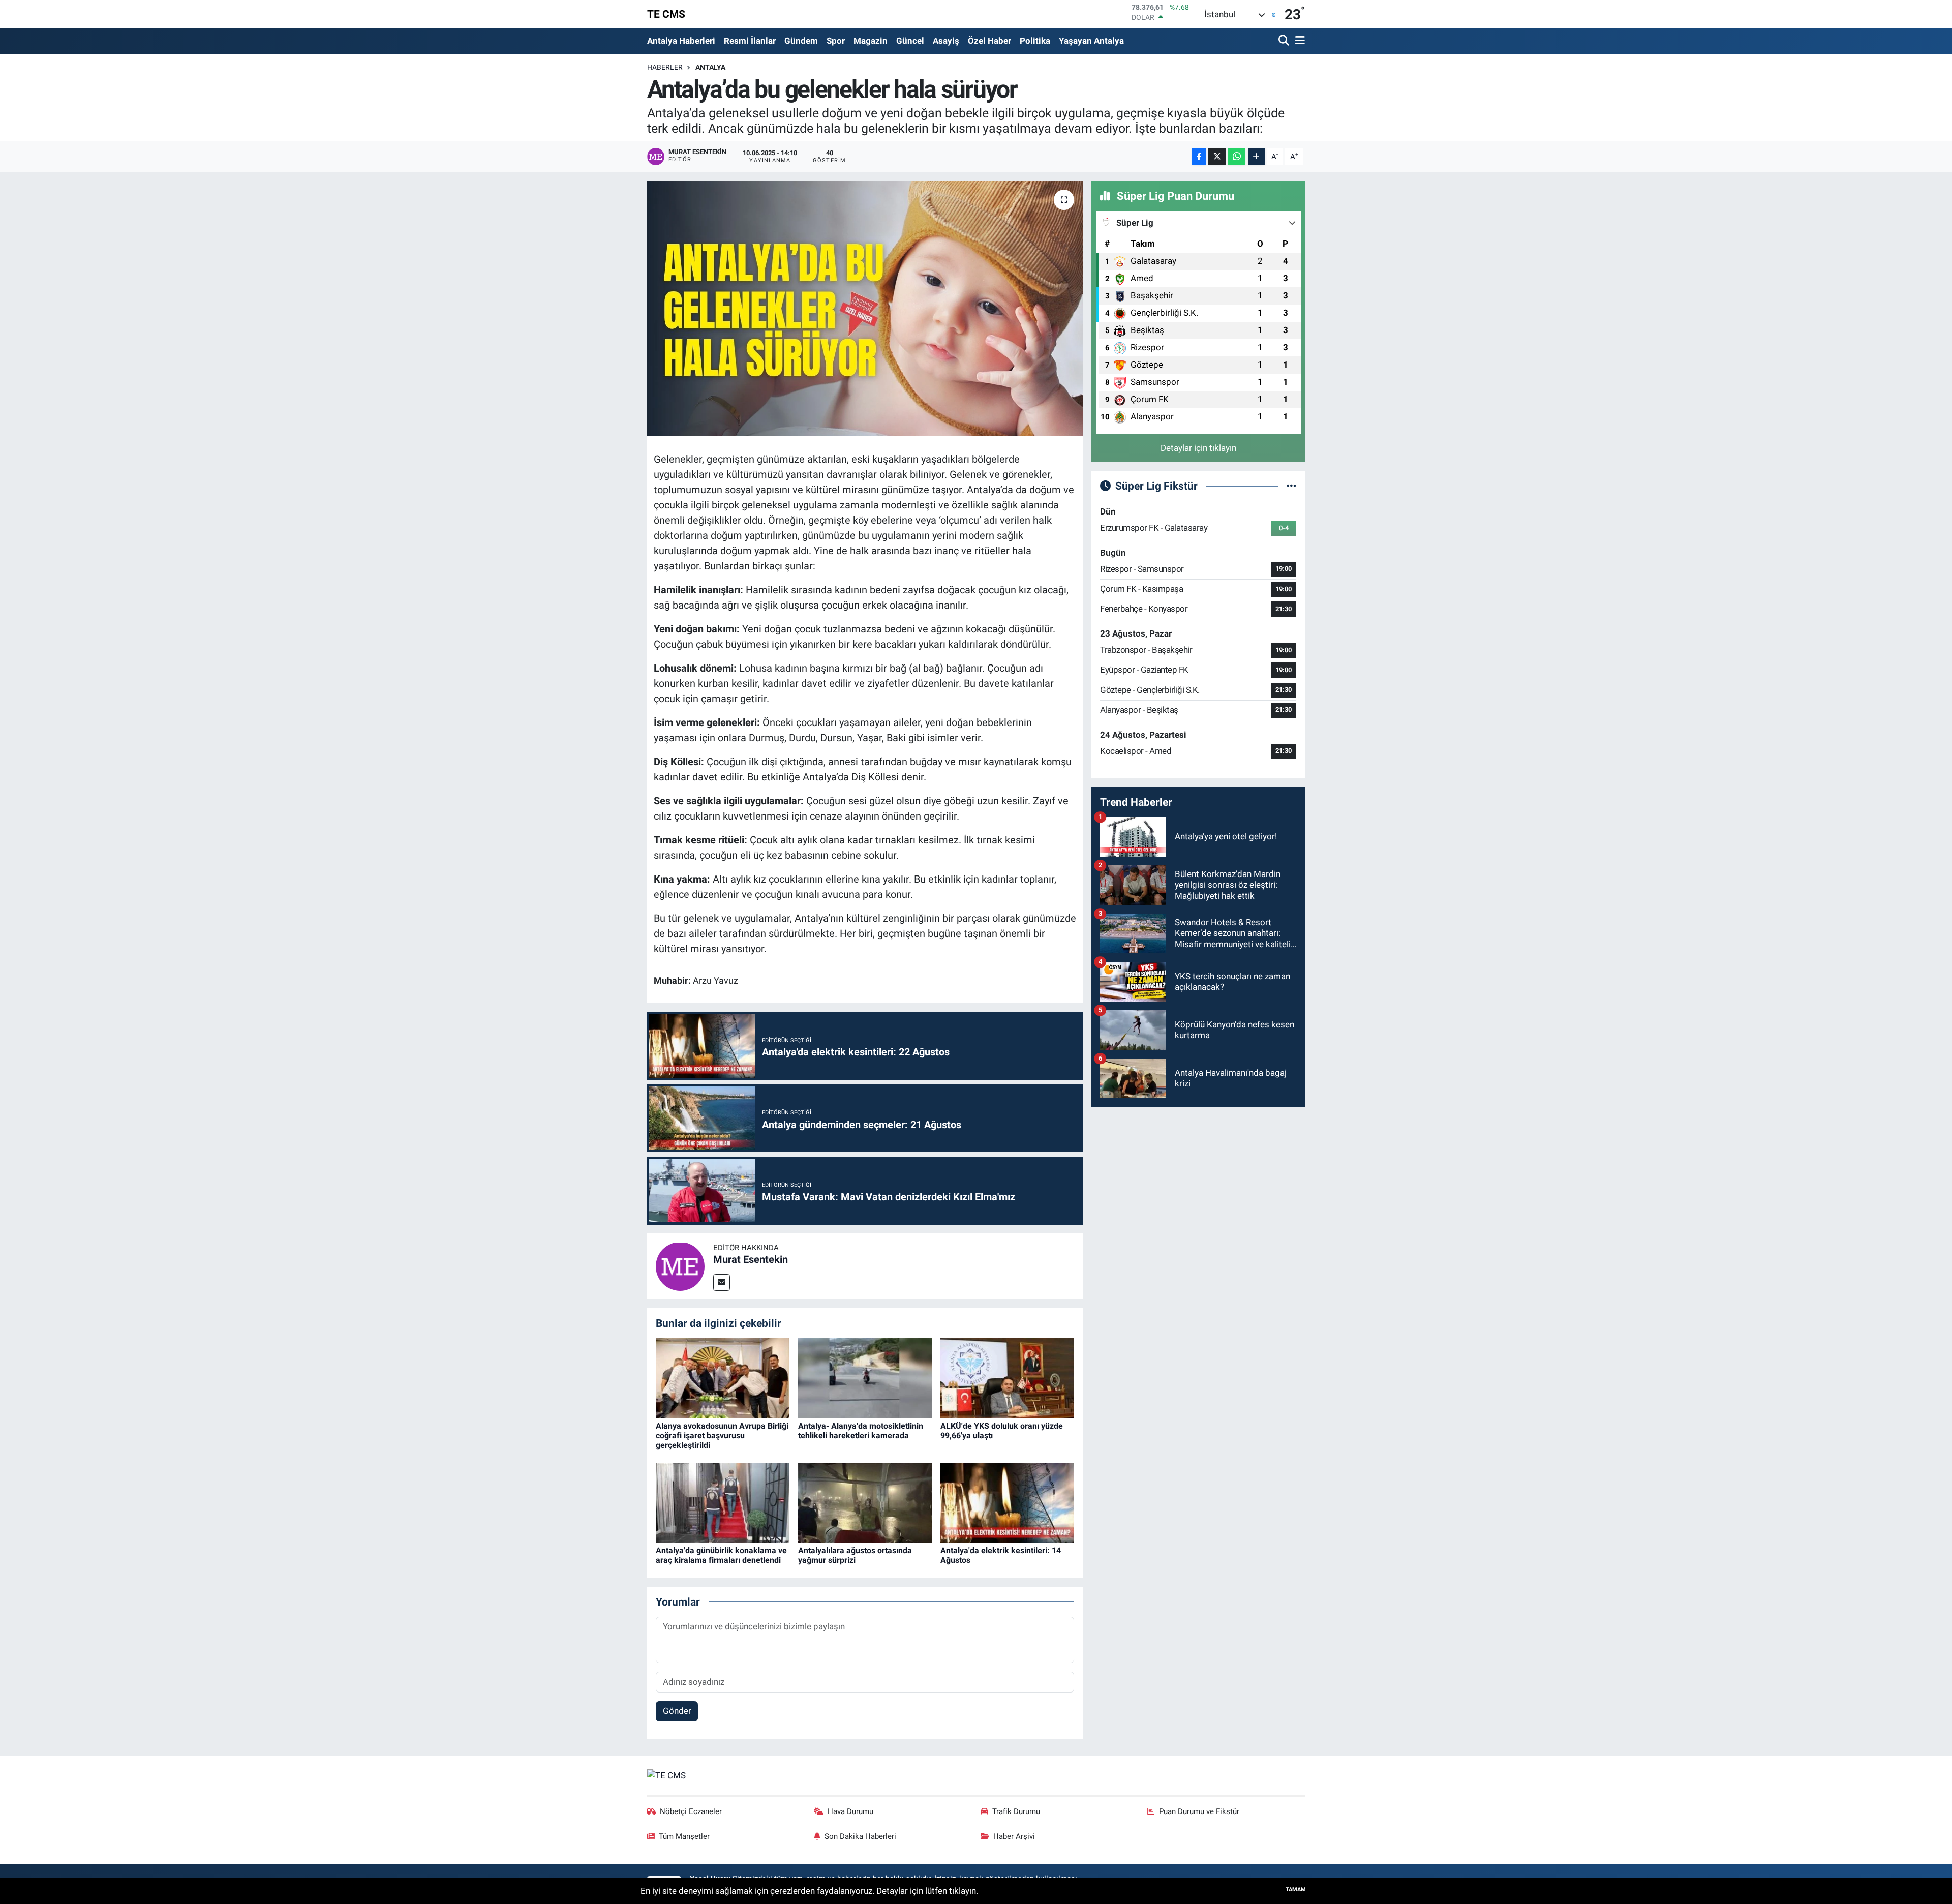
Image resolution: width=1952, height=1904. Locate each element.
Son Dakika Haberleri (860, 1836)
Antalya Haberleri (681, 41)
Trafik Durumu (1016, 1811)
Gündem (801, 41)
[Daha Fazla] (1256, 156)
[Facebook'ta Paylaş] (1199, 156)
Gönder (677, 1711)
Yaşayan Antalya (1091, 41)
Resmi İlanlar (750, 41)
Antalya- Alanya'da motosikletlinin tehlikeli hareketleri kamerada (861, 1431)
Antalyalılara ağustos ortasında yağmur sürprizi (855, 1555)
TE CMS (666, 14)
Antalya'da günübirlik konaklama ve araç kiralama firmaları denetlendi (721, 1555)
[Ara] (1285, 41)
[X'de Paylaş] (1217, 156)
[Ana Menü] (1298, 41)
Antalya (710, 67)
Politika (1035, 41)
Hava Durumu (850, 1811)
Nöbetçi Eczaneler (691, 1811)
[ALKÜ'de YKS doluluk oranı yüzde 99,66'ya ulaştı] (1007, 1378)
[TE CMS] (666, 1775)
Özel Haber (989, 41)
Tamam (1296, 1890)
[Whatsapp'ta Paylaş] (1237, 156)
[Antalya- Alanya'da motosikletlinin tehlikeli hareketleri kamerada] (865, 1378)
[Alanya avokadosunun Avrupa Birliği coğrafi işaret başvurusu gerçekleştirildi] (723, 1378)
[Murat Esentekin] (680, 1265)
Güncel (910, 41)
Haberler (665, 67)
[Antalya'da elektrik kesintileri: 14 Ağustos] (1007, 1502)
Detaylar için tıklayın (1198, 448)
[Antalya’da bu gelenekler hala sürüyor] (865, 309)
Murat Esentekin (751, 1259)
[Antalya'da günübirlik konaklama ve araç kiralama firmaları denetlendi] (723, 1502)
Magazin (871, 41)
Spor (836, 41)
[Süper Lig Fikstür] (1291, 486)
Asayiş (946, 41)
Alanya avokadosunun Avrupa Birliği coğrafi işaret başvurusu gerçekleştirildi (722, 1435)
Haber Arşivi (1014, 1836)
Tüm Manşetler (684, 1836)
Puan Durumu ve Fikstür (1199, 1811)
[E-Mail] (722, 1282)
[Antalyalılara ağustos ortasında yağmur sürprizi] (865, 1502)
